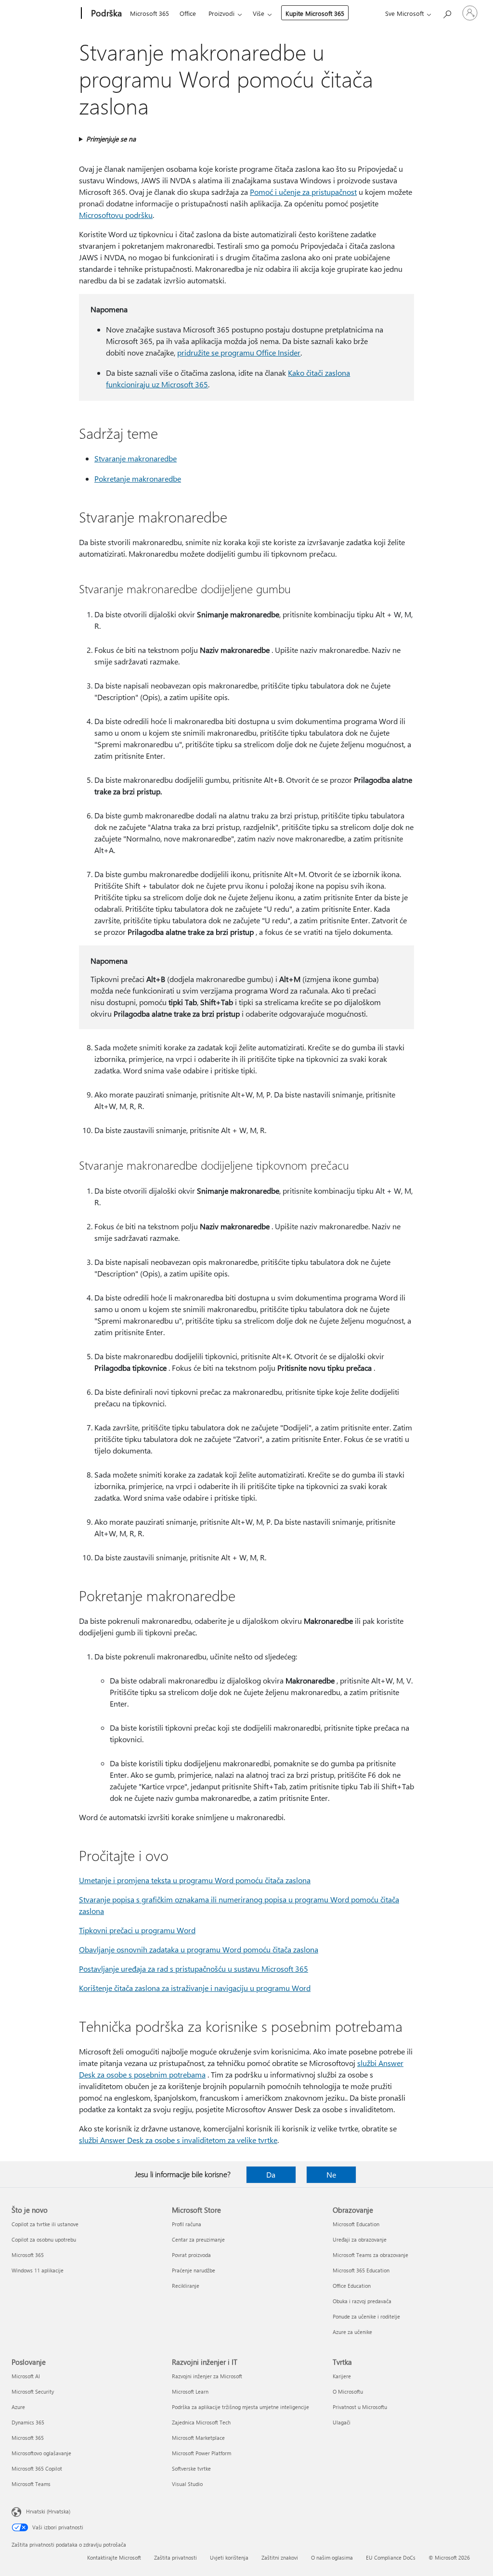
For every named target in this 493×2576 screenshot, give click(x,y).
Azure (18, 2407)
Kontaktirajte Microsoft (114, 2557)
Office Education (352, 2286)
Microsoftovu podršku (116, 215)
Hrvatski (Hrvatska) (48, 2511)
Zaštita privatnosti (175, 2557)
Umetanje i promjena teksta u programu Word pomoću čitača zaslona (195, 1880)
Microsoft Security (33, 2391)
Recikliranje (186, 2286)
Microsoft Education (356, 2224)
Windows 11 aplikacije (38, 2270)
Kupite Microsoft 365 (315, 13)
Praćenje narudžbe (194, 2270)
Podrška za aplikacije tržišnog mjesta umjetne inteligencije (240, 2407)
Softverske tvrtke (191, 2468)
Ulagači (342, 2422)
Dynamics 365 (28, 2422)
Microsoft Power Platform (201, 2453)
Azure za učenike (352, 2332)
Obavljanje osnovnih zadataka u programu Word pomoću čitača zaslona (199, 1949)
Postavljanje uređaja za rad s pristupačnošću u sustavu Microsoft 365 (194, 1969)
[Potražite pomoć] (447, 12)
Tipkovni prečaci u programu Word (137, 1930)
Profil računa (187, 2224)
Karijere (342, 2376)
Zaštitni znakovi (280, 2557)
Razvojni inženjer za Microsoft (207, 2376)
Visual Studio (187, 2484)
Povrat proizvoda (191, 2255)
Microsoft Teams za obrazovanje (370, 2255)
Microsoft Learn (190, 2391)
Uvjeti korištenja (229, 2557)
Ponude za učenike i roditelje (366, 2316)
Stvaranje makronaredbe (136, 458)
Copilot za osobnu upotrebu (44, 2239)
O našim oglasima (332, 2557)
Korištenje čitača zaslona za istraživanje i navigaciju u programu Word (195, 1988)
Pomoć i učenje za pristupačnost (303, 192)
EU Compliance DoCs (391, 2557)
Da (271, 2174)
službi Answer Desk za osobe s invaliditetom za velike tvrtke (178, 2140)
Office (188, 13)
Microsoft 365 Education (361, 2270)
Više (259, 13)
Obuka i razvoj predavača (362, 2301)
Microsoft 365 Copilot (37, 2468)
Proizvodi (221, 13)
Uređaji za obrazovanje (360, 2239)
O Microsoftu (348, 2391)
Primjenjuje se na (111, 139)
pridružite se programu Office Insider (239, 352)
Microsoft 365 (149, 13)
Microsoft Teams (31, 2484)
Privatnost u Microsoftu (360, 2407)
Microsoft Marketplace (198, 2438)
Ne (331, 2174)
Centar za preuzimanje (198, 2239)
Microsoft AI (26, 2376)
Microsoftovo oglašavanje (41, 2453)
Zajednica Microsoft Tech (201, 2422)
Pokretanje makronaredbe (138, 478)
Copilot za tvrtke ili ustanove (45, 2224)
